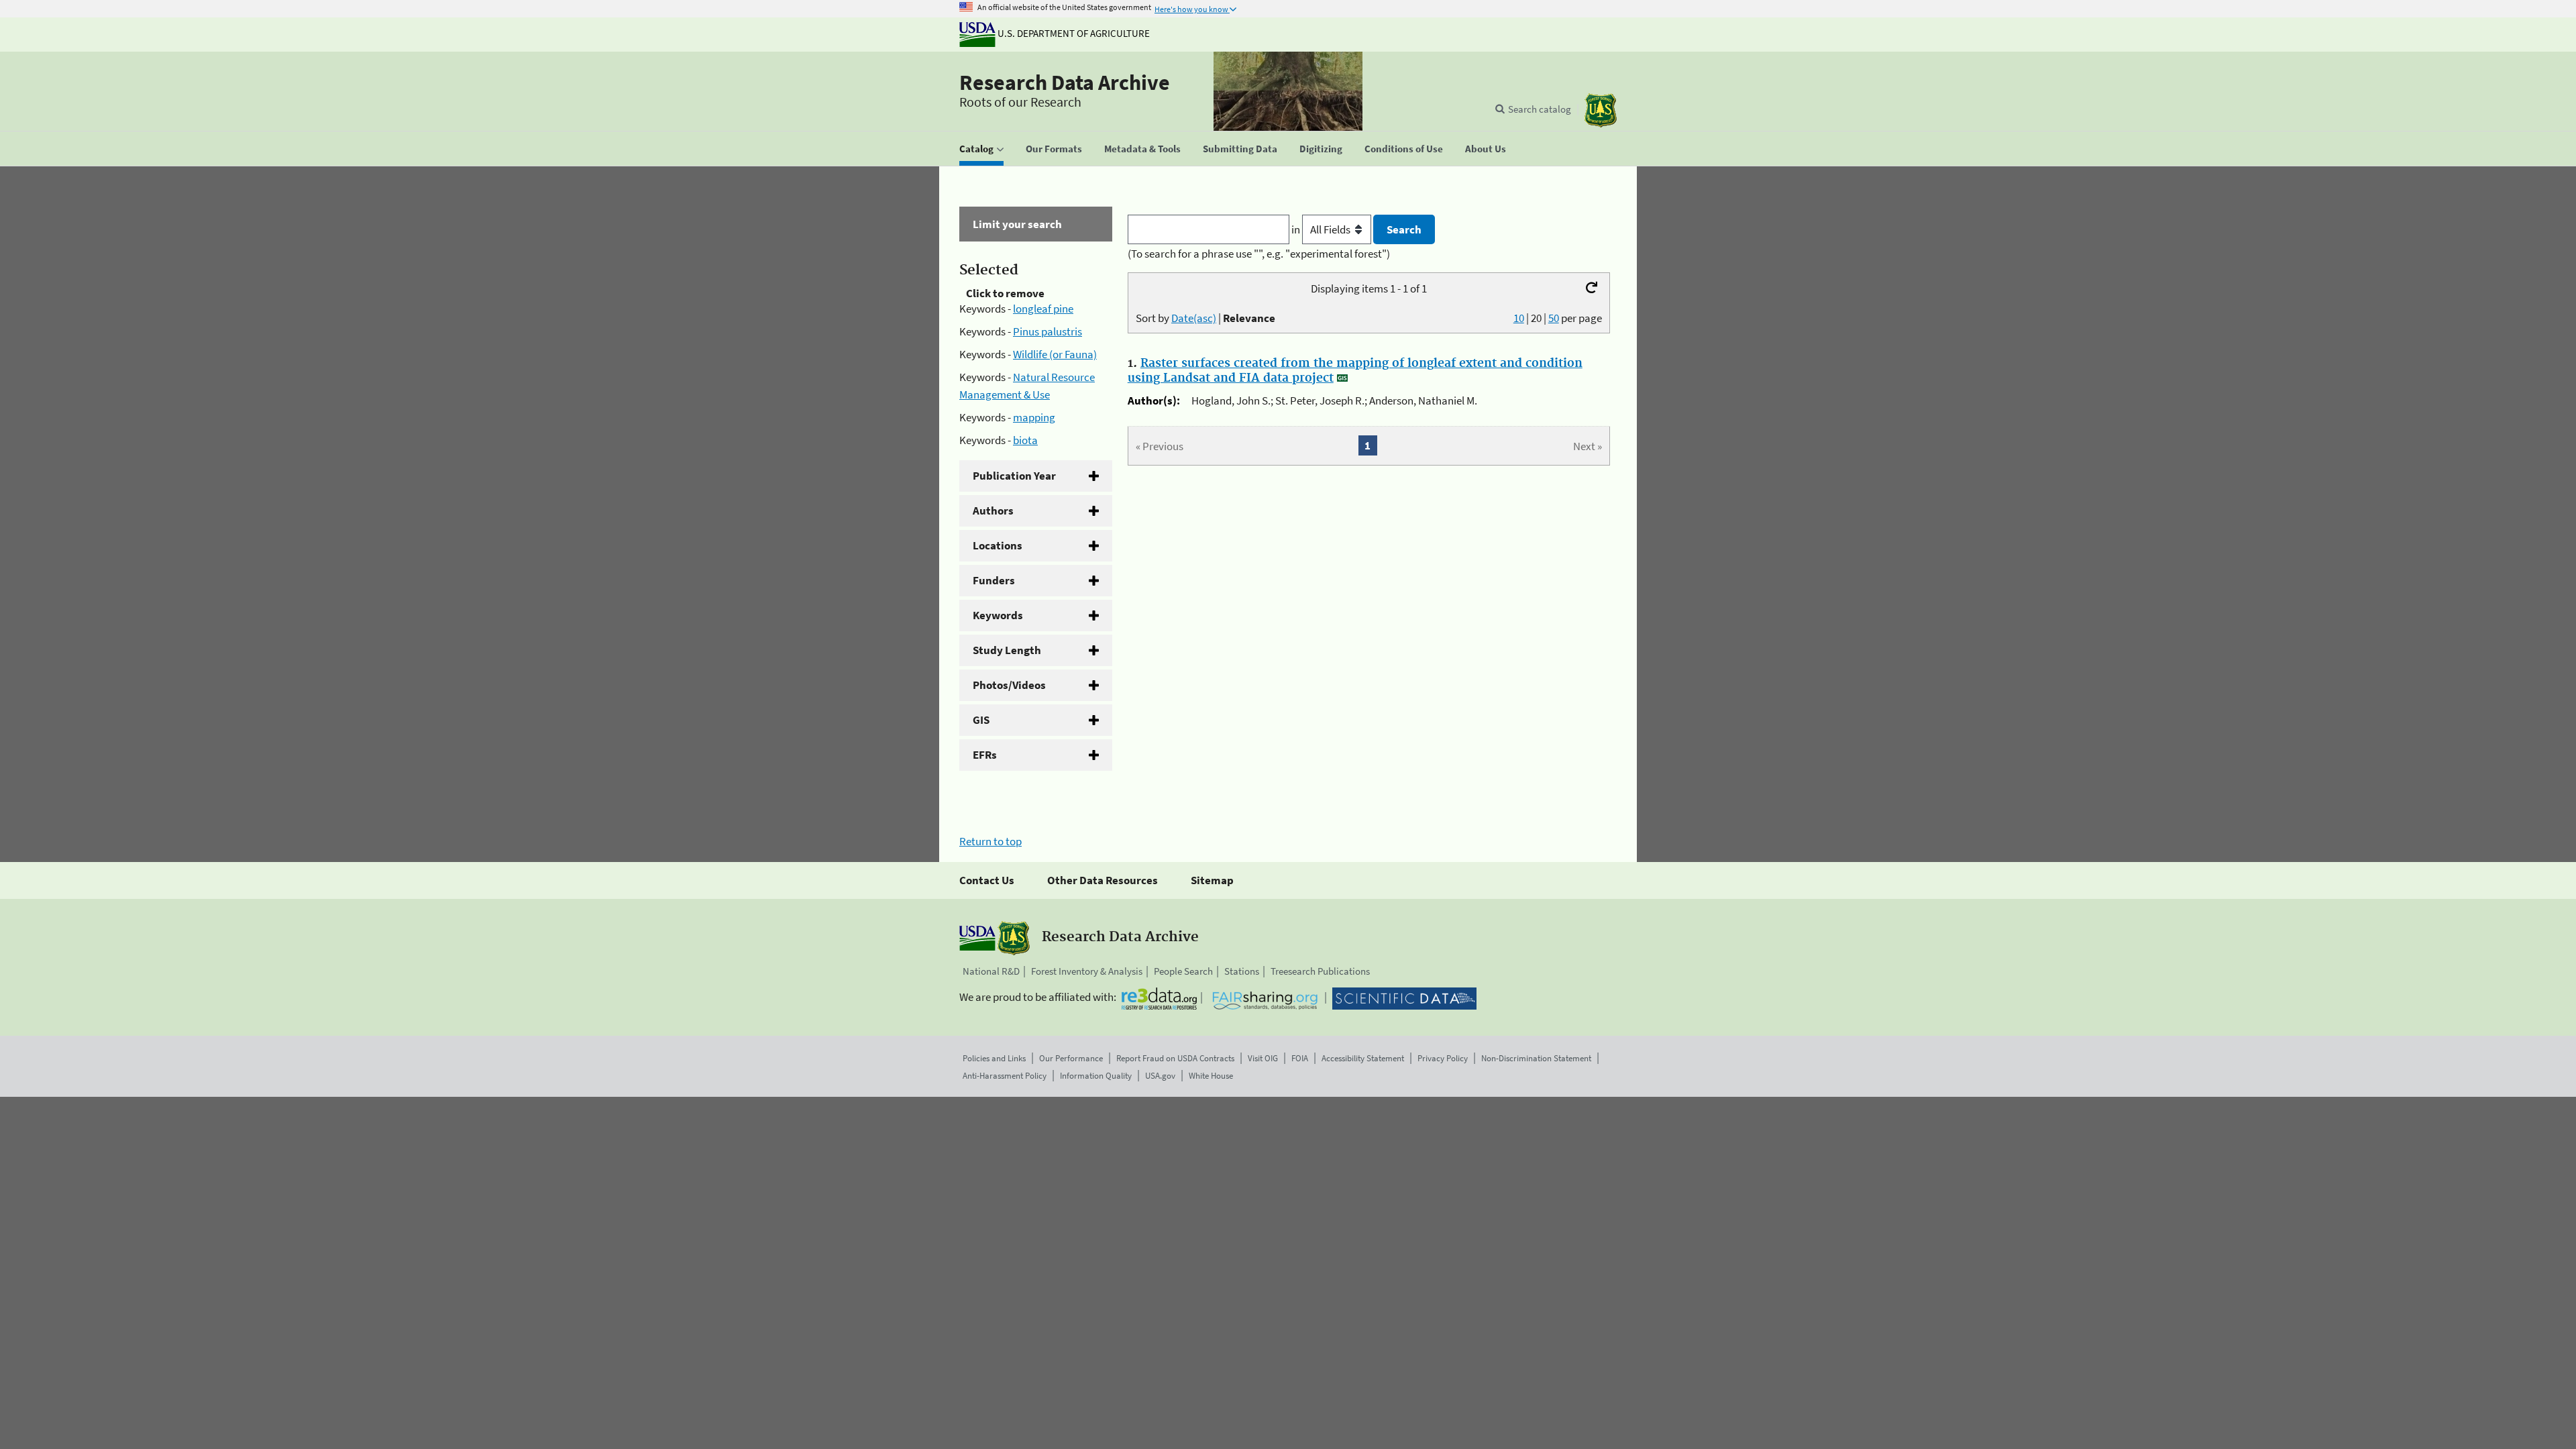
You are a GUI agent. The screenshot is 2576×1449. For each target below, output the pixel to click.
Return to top (990, 841)
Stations (1242, 971)
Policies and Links (994, 1058)
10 (1519, 318)
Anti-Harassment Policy (1005, 1076)
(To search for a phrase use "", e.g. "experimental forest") (1259, 254)
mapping (1034, 417)
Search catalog (1540, 109)
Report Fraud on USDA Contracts (1175, 1058)
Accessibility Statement (1363, 1058)
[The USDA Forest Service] (1601, 110)
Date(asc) (1194, 318)
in (1297, 229)
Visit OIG (1263, 1058)
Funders (994, 580)
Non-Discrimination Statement (1536, 1058)
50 (1554, 318)
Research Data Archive (1065, 83)
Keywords (998, 615)
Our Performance (1071, 1058)
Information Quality (1096, 1076)
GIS (981, 720)
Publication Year (1014, 476)
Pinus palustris (1048, 331)
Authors (993, 511)
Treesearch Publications (1320, 971)
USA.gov (1160, 1076)
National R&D (991, 971)
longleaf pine (1043, 309)
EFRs (985, 755)
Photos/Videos (1009, 685)
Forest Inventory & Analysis (1087, 971)
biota (1025, 440)
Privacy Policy (1443, 1058)
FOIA (1300, 1058)
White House (1211, 1076)
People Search (1183, 971)
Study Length (1007, 650)
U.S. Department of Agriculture (1073, 33)
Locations (998, 545)
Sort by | (1205, 318)
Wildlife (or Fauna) (1055, 354)
